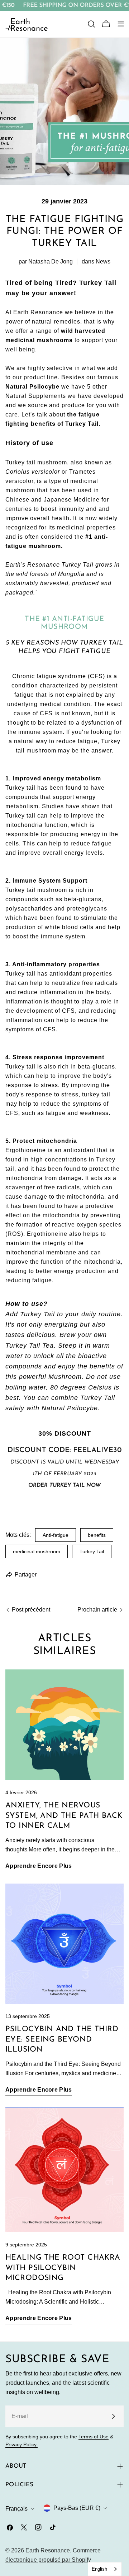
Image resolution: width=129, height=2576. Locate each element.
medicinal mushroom (37, 1551)
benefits (97, 1535)
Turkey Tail (92, 1551)
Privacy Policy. (21, 2444)
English (99, 2569)
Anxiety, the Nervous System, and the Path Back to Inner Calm (64, 1816)
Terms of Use (94, 2437)
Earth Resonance (48, 2550)
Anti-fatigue (56, 1535)
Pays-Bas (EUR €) (77, 2508)
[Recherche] (91, 24)
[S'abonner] (113, 2416)
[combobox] (105, 2569)
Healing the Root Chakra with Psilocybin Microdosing (63, 2268)
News (103, 261)
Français (16, 2509)
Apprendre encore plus (39, 1866)
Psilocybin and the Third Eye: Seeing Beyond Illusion (62, 2039)
